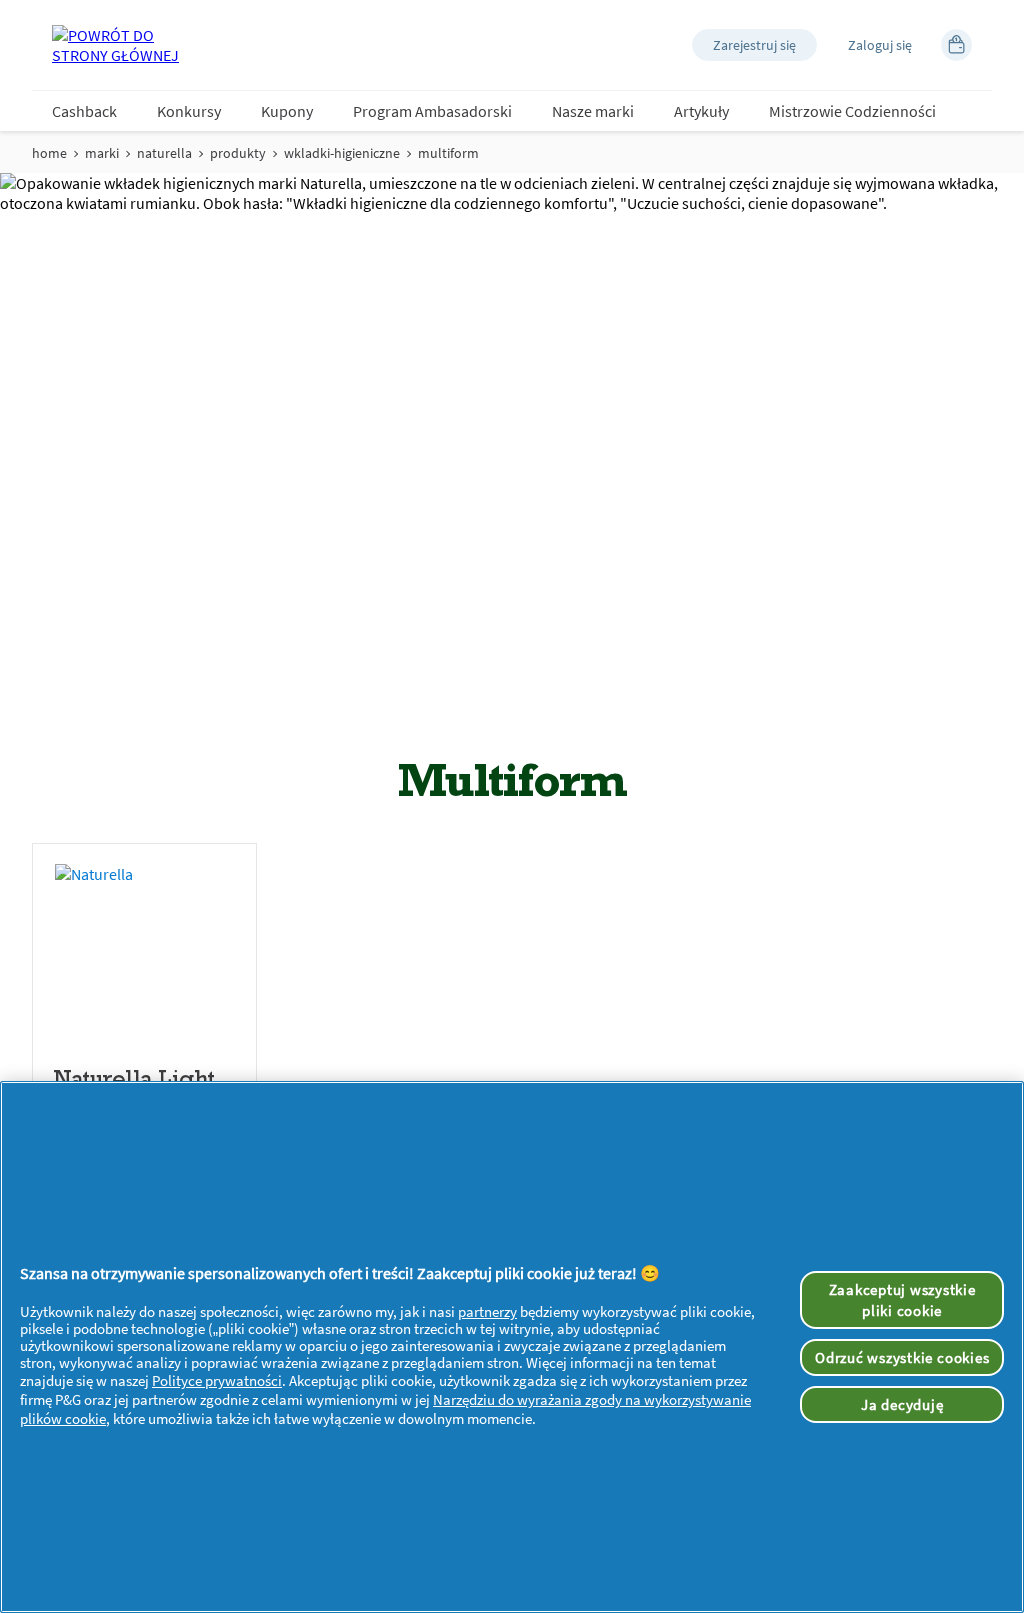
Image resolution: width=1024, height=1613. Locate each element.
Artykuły (701, 111)
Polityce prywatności (217, 1380)
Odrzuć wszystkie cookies (902, 1357)
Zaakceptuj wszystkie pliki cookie (902, 1300)
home (49, 153)
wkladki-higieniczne (342, 153)
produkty (238, 153)
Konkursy (189, 111)
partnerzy (487, 1311)
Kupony (287, 111)
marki (102, 153)
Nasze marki (593, 111)
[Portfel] (956, 45)
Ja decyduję (902, 1404)
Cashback (84, 111)
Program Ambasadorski (432, 111)
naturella (164, 153)
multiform (448, 153)
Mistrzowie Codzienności (852, 111)
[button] (754, 45)
